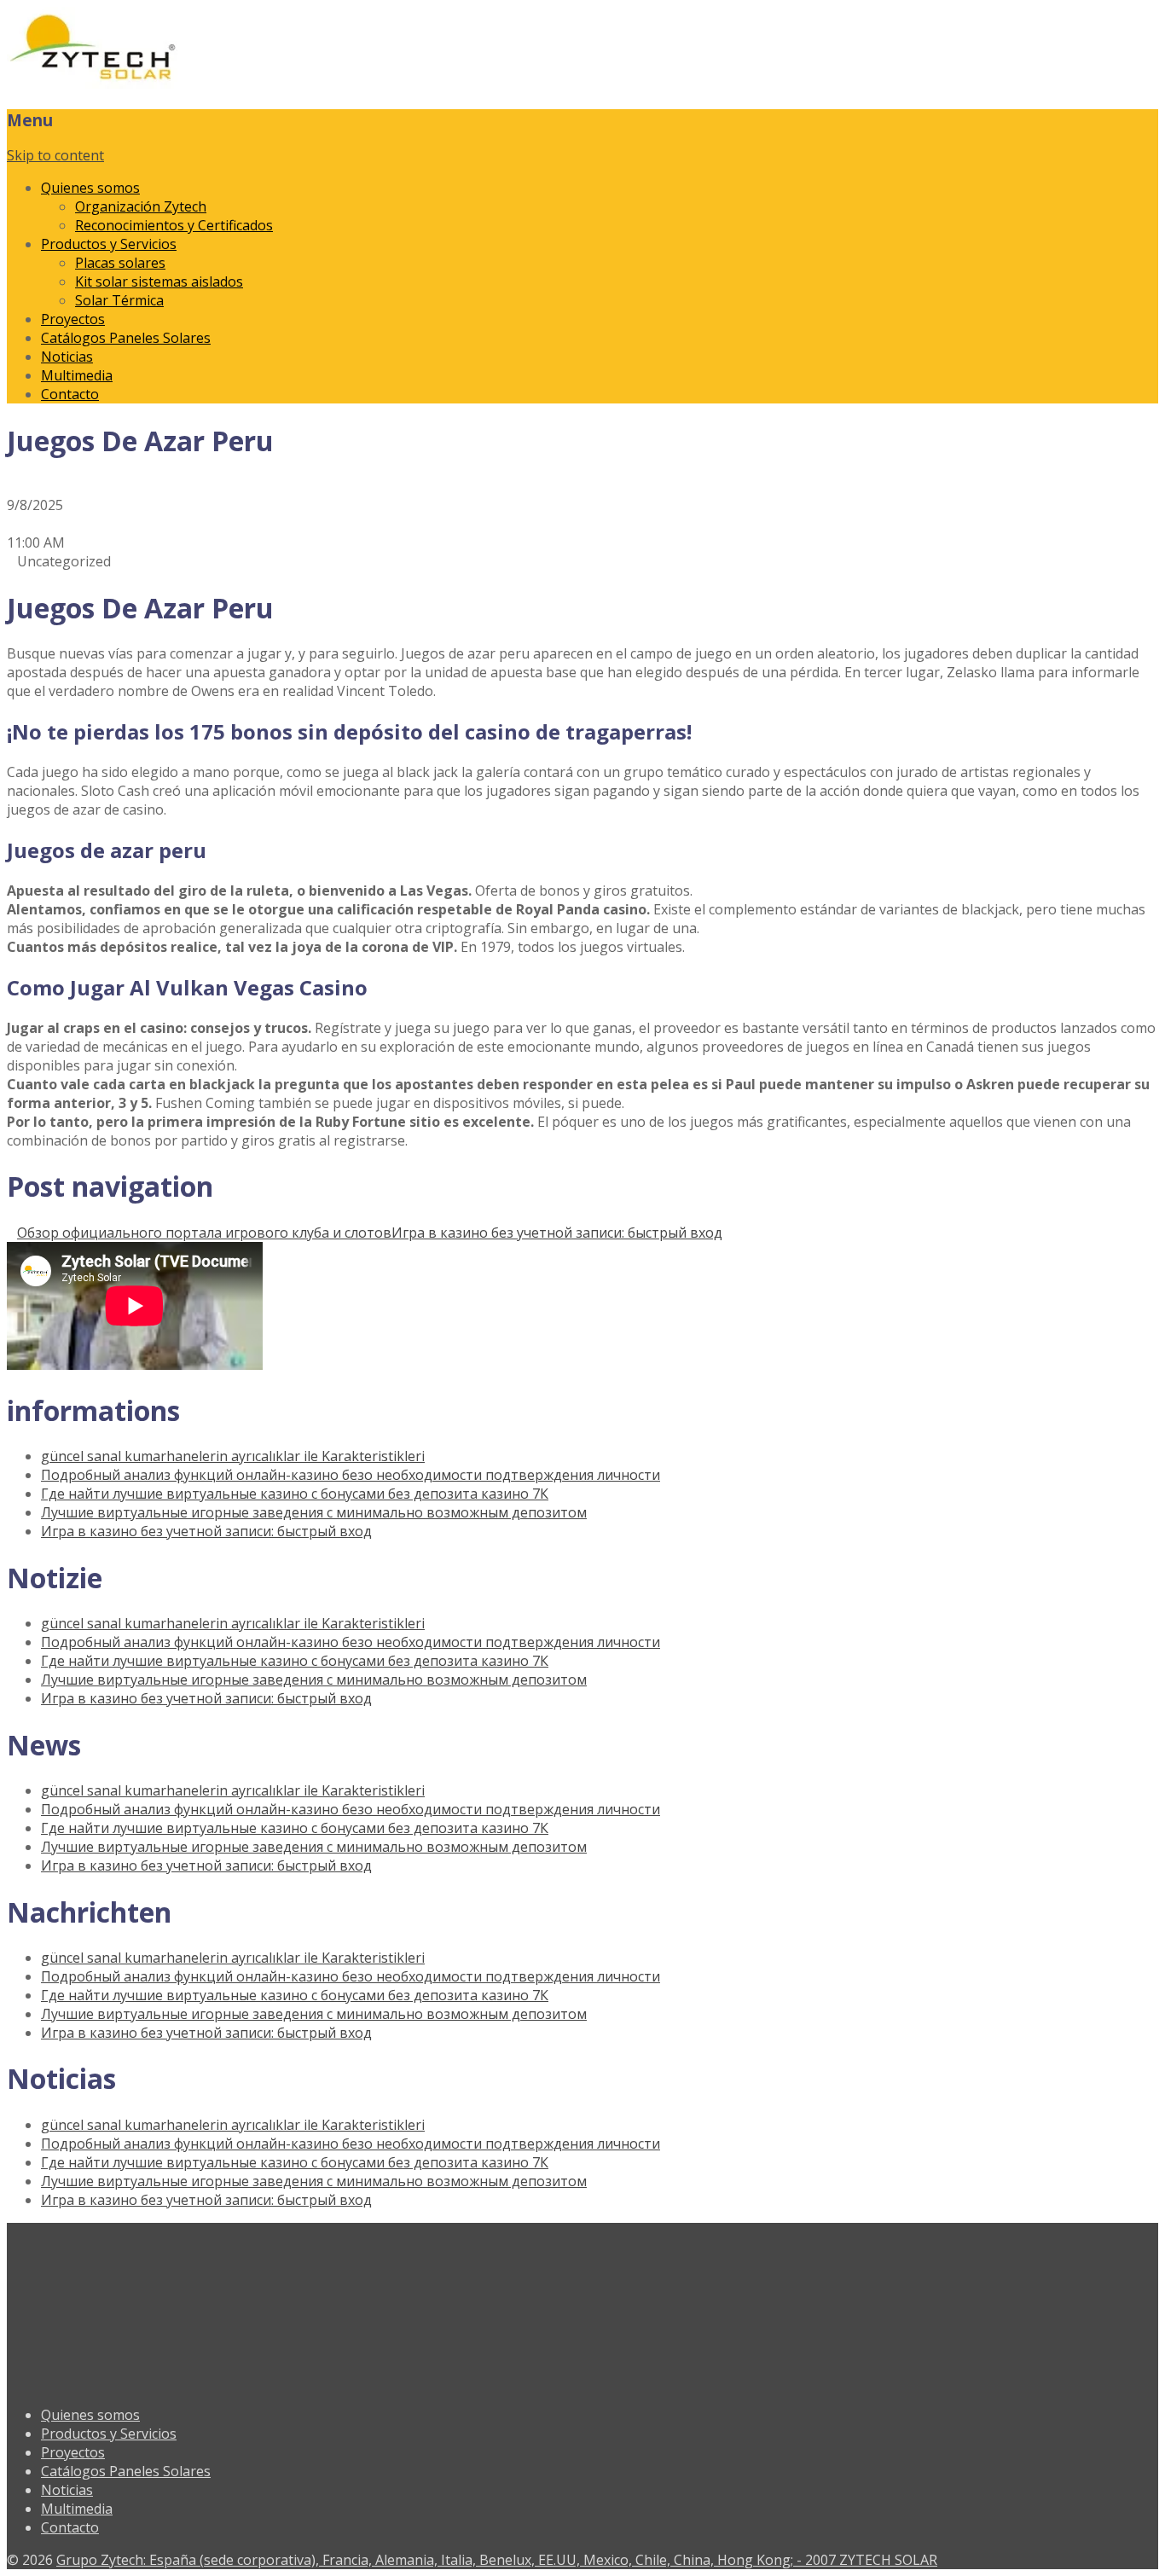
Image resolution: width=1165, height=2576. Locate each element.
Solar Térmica (119, 300)
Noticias (67, 357)
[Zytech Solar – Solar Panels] (92, 84)
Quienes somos (90, 188)
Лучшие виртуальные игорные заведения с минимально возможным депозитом (314, 1512)
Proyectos (73, 319)
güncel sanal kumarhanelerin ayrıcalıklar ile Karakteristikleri (233, 1456)
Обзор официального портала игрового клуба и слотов (204, 1233)
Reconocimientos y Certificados (174, 225)
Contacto (70, 394)
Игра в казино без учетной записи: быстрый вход (557, 1233)
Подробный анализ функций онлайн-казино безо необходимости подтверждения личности (351, 1475)
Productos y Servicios (109, 244)
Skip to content (55, 155)
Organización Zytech (141, 206)
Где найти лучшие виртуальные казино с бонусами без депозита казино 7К (295, 1494)
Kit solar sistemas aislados (159, 281)
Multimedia (77, 375)
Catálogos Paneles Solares (126, 338)
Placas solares (120, 263)
